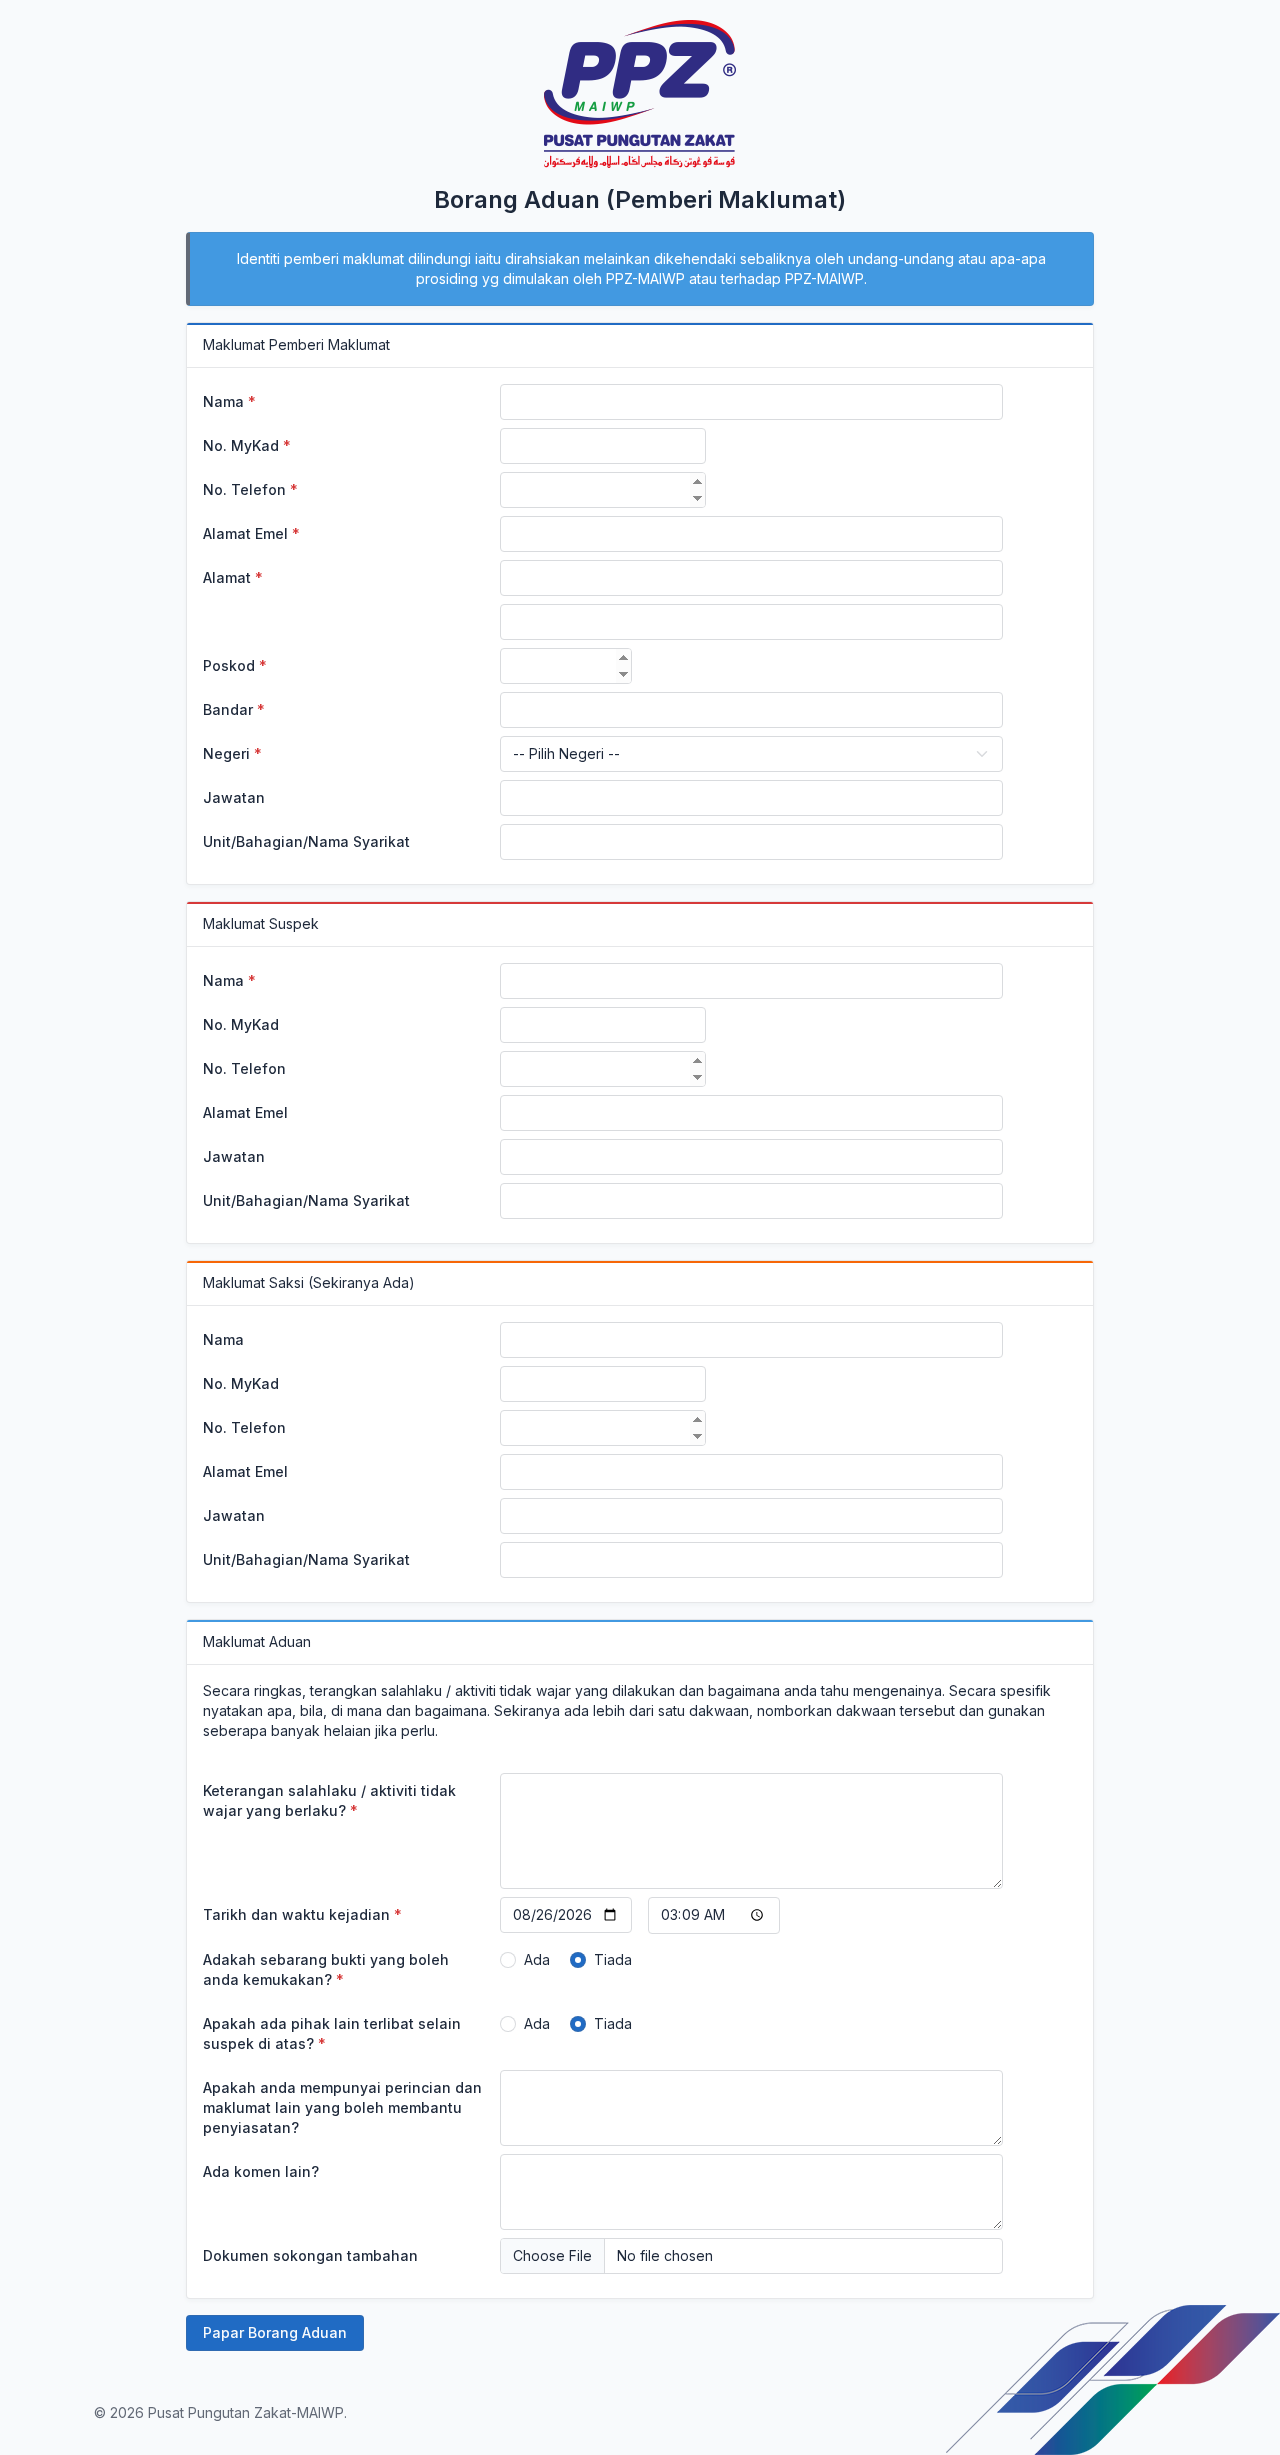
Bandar (234, 709)
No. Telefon (250, 489)
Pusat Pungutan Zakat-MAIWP (246, 2412)
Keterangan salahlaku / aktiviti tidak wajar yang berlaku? (329, 1800)
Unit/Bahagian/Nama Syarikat (306, 841)
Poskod (235, 665)
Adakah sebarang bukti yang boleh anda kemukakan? (326, 1969)
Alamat (233, 577)
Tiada (613, 1959)
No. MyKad (247, 445)
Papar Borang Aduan (275, 2332)
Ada (537, 1959)
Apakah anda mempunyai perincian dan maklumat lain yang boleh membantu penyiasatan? (342, 2107)
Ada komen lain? (261, 2171)
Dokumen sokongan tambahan (310, 2255)
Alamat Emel (251, 533)
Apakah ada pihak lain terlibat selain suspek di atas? (332, 2033)
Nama (229, 401)
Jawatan (234, 797)
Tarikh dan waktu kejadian (302, 1914)
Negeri (232, 753)
